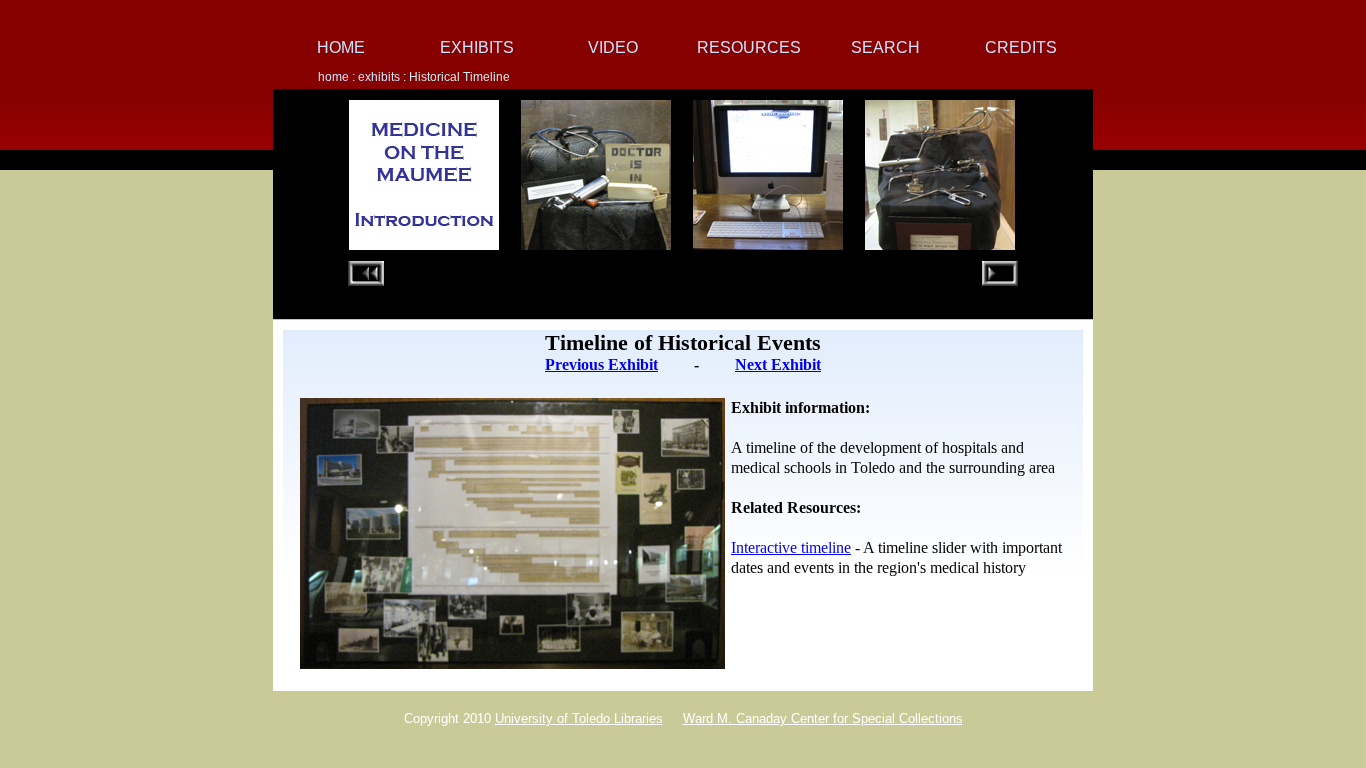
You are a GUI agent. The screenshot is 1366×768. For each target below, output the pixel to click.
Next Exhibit (778, 364)
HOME (341, 47)
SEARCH (885, 47)
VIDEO (613, 47)
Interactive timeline (791, 547)
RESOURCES (749, 47)
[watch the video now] (768, 236)
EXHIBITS (477, 47)
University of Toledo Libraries (579, 718)
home (335, 77)
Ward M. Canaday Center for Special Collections (823, 718)
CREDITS (1021, 47)
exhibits (379, 77)
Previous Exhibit (601, 364)
